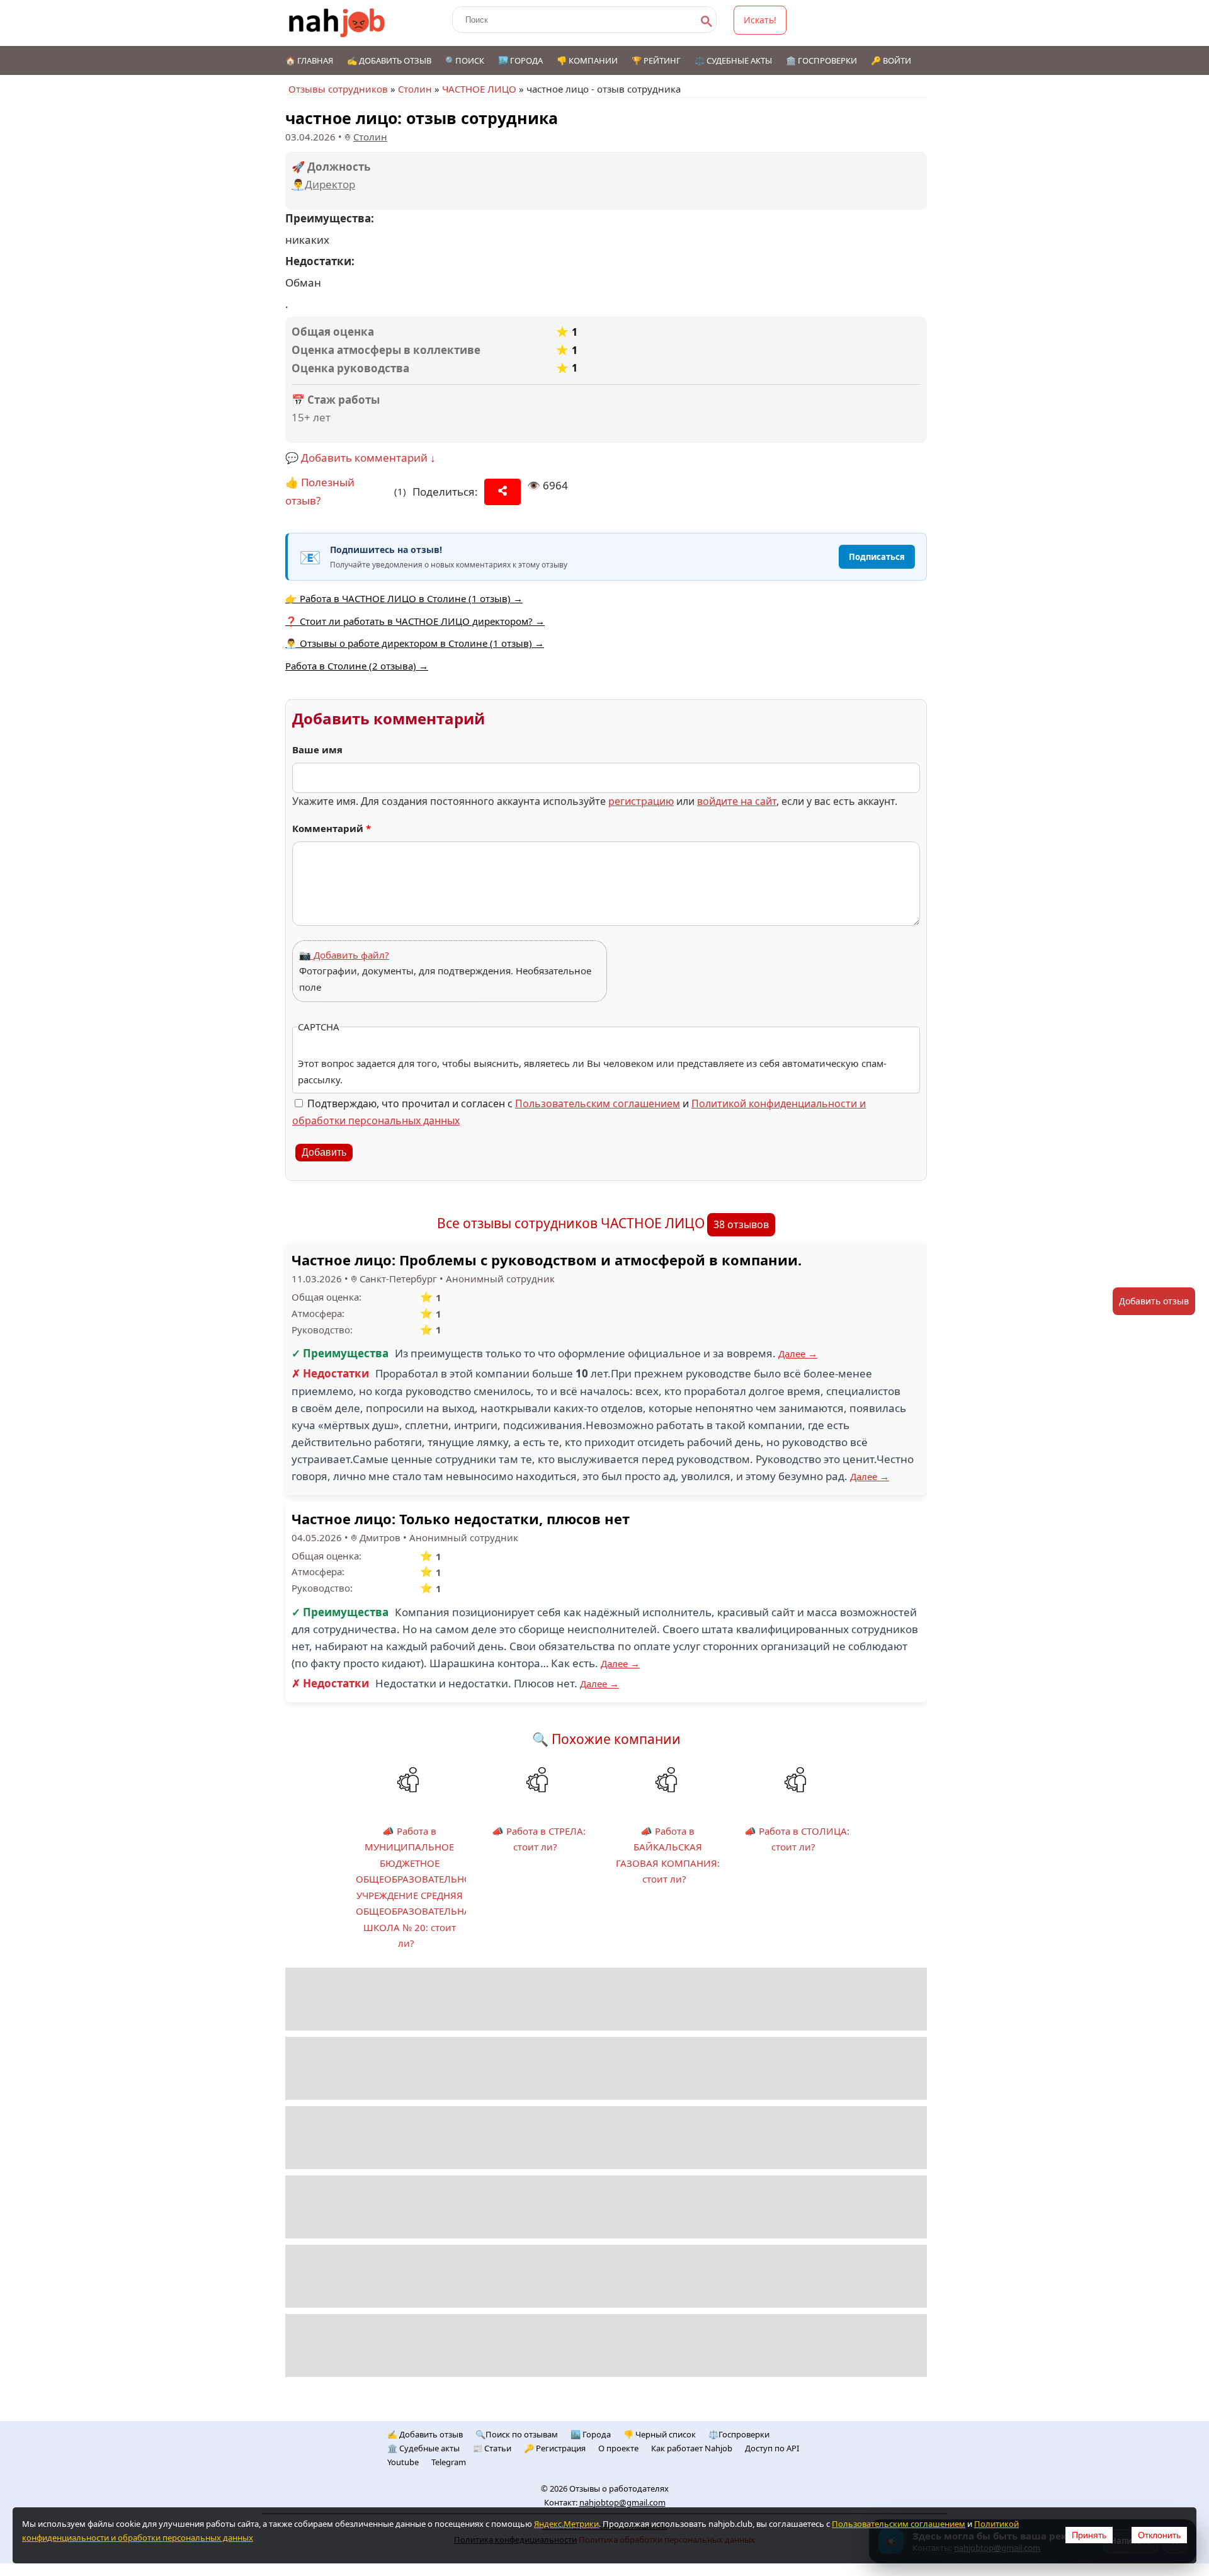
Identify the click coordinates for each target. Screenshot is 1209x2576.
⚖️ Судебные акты (733, 60)
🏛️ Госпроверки (821, 60)
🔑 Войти (891, 60)
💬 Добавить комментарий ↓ (360, 458)
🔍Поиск (465, 60)
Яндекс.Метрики (566, 2524)
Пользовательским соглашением (598, 1103)
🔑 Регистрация (555, 2448)
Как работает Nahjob (692, 2448)
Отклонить (1159, 2535)
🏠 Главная (309, 60)
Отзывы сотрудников (338, 89)
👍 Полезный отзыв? (320, 491)
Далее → (798, 1354)
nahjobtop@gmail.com (622, 2502)
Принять (1089, 2535)
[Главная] (337, 23)
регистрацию (641, 801)
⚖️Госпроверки (739, 2434)
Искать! (760, 20)
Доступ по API (772, 2448)
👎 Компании (587, 60)
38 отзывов (741, 1224)
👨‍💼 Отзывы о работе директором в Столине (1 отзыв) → (415, 643)
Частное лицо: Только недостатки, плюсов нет (461, 1519)
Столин (415, 89)
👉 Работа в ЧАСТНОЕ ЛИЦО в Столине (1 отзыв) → (404, 598)
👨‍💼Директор (323, 184)
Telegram (449, 2462)
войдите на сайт (737, 801)
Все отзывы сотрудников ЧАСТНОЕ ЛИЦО (571, 1223)
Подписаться (877, 557)
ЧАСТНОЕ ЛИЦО (479, 89)
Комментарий (332, 828)
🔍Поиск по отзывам (517, 2434)
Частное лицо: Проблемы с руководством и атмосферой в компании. (547, 1260)
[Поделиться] (502, 492)
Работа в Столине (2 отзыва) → (357, 666)
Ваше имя (317, 749)
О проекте (618, 2448)
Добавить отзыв (1154, 1301)
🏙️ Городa (591, 2434)
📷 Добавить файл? (344, 955)
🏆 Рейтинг (656, 60)
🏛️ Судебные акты (423, 2448)
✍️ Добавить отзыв (389, 60)
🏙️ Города (520, 60)
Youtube (403, 2462)
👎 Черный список (660, 2434)
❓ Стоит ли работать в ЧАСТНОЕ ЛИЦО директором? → (415, 621)
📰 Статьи (492, 2448)
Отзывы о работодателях (619, 2488)
